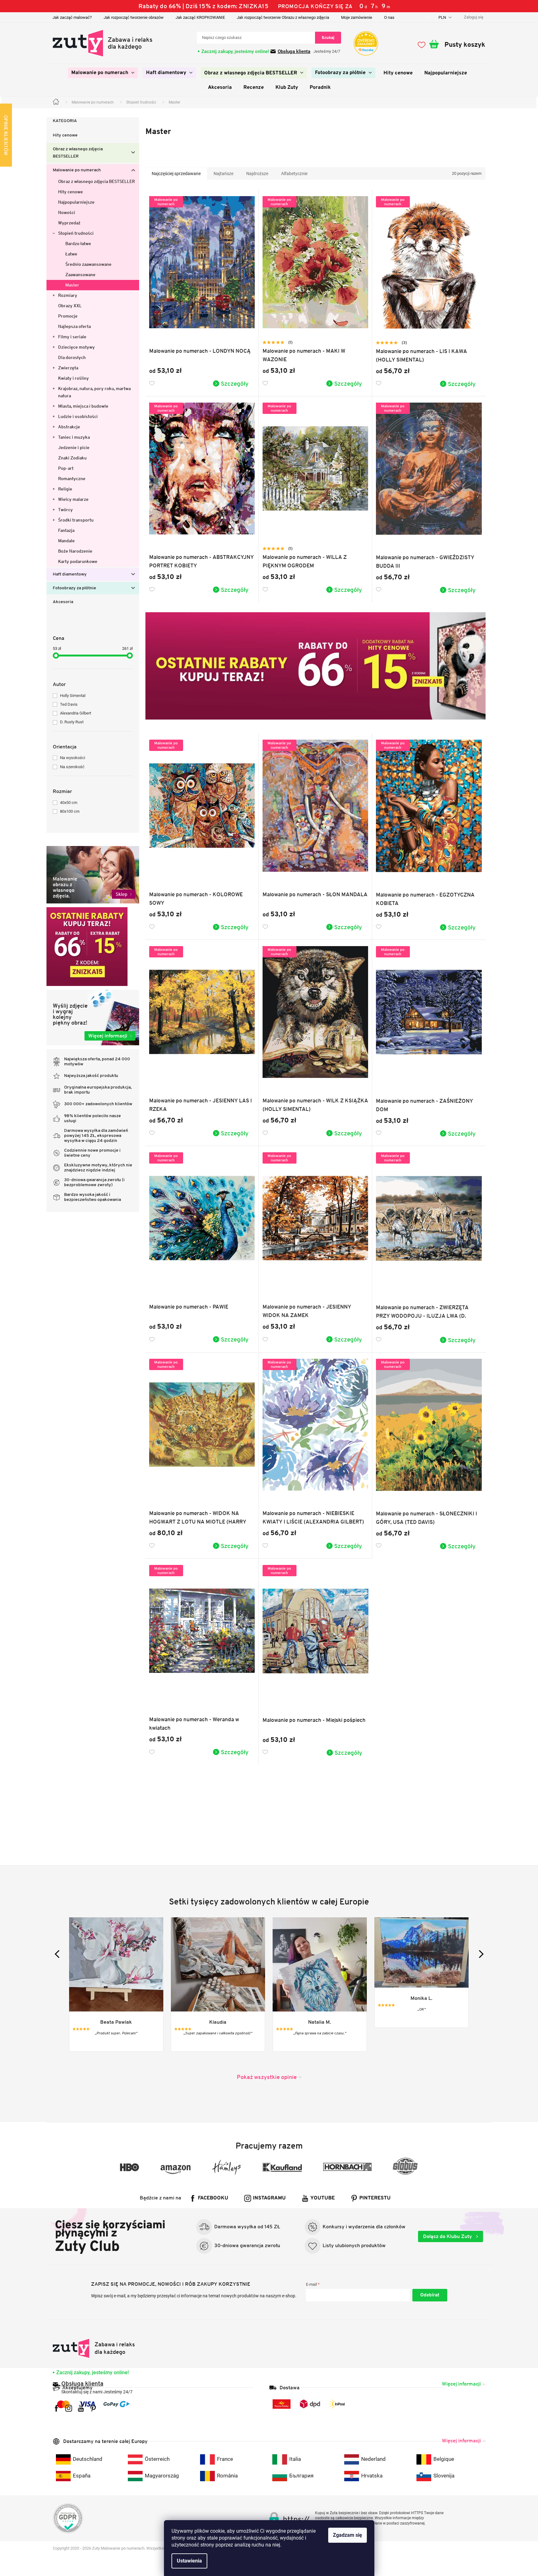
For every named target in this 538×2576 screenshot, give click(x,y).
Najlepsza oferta (74, 326)
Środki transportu (76, 520)
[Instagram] (69, 2408)
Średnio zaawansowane (88, 264)
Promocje (68, 316)
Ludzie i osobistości (78, 416)
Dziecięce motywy (76, 347)
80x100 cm (70, 811)
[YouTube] (81, 2408)
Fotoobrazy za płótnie (74, 588)
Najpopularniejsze (76, 202)
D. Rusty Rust (72, 722)
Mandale (66, 541)
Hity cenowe (65, 135)
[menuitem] (103, 73)
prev (59, 1954)
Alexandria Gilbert (76, 713)
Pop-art (66, 468)
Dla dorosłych (72, 357)
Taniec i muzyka (74, 437)
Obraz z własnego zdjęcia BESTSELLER (78, 153)
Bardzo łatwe (78, 244)
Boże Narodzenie (75, 551)
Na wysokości (73, 758)
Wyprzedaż (69, 223)
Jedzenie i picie (74, 447)
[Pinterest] (93, 2408)
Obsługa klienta (294, 51)
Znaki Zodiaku (72, 458)
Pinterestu (375, 2198)
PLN (443, 17)
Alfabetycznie (294, 174)
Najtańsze (223, 174)
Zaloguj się (430, 2295)
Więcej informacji (461, 2384)
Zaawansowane (80, 275)
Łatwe (71, 254)
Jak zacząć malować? (72, 17)
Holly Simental (73, 696)
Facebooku (213, 2198)
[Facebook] (56, 2408)
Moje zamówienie (357, 17)
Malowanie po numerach (77, 170)
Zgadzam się (348, 2535)
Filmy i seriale (72, 337)
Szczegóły (235, 383)
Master (72, 285)
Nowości (67, 212)
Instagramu (269, 2198)
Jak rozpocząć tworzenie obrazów (134, 17)
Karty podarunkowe (78, 561)
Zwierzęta (68, 368)
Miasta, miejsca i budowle (83, 406)
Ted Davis (69, 704)
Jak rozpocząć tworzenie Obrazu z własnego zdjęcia (283, 17)
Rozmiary (68, 295)
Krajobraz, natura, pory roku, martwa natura (94, 392)
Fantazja (66, 530)
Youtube (323, 2198)
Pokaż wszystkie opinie (267, 2077)
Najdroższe (257, 174)
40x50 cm (69, 803)
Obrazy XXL (70, 306)
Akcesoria (63, 602)
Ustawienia (189, 2561)
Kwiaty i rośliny (73, 378)
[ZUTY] (94, 2348)
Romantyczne (72, 479)
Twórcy (65, 510)
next (479, 1954)
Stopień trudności (76, 233)
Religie (65, 489)
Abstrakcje (69, 427)
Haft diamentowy (70, 574)
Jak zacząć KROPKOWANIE (200, 17)
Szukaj (328, 37)
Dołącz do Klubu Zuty (448, 2236)
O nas (389, 17)
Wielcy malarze (73, 499)
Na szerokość (72, 767)
